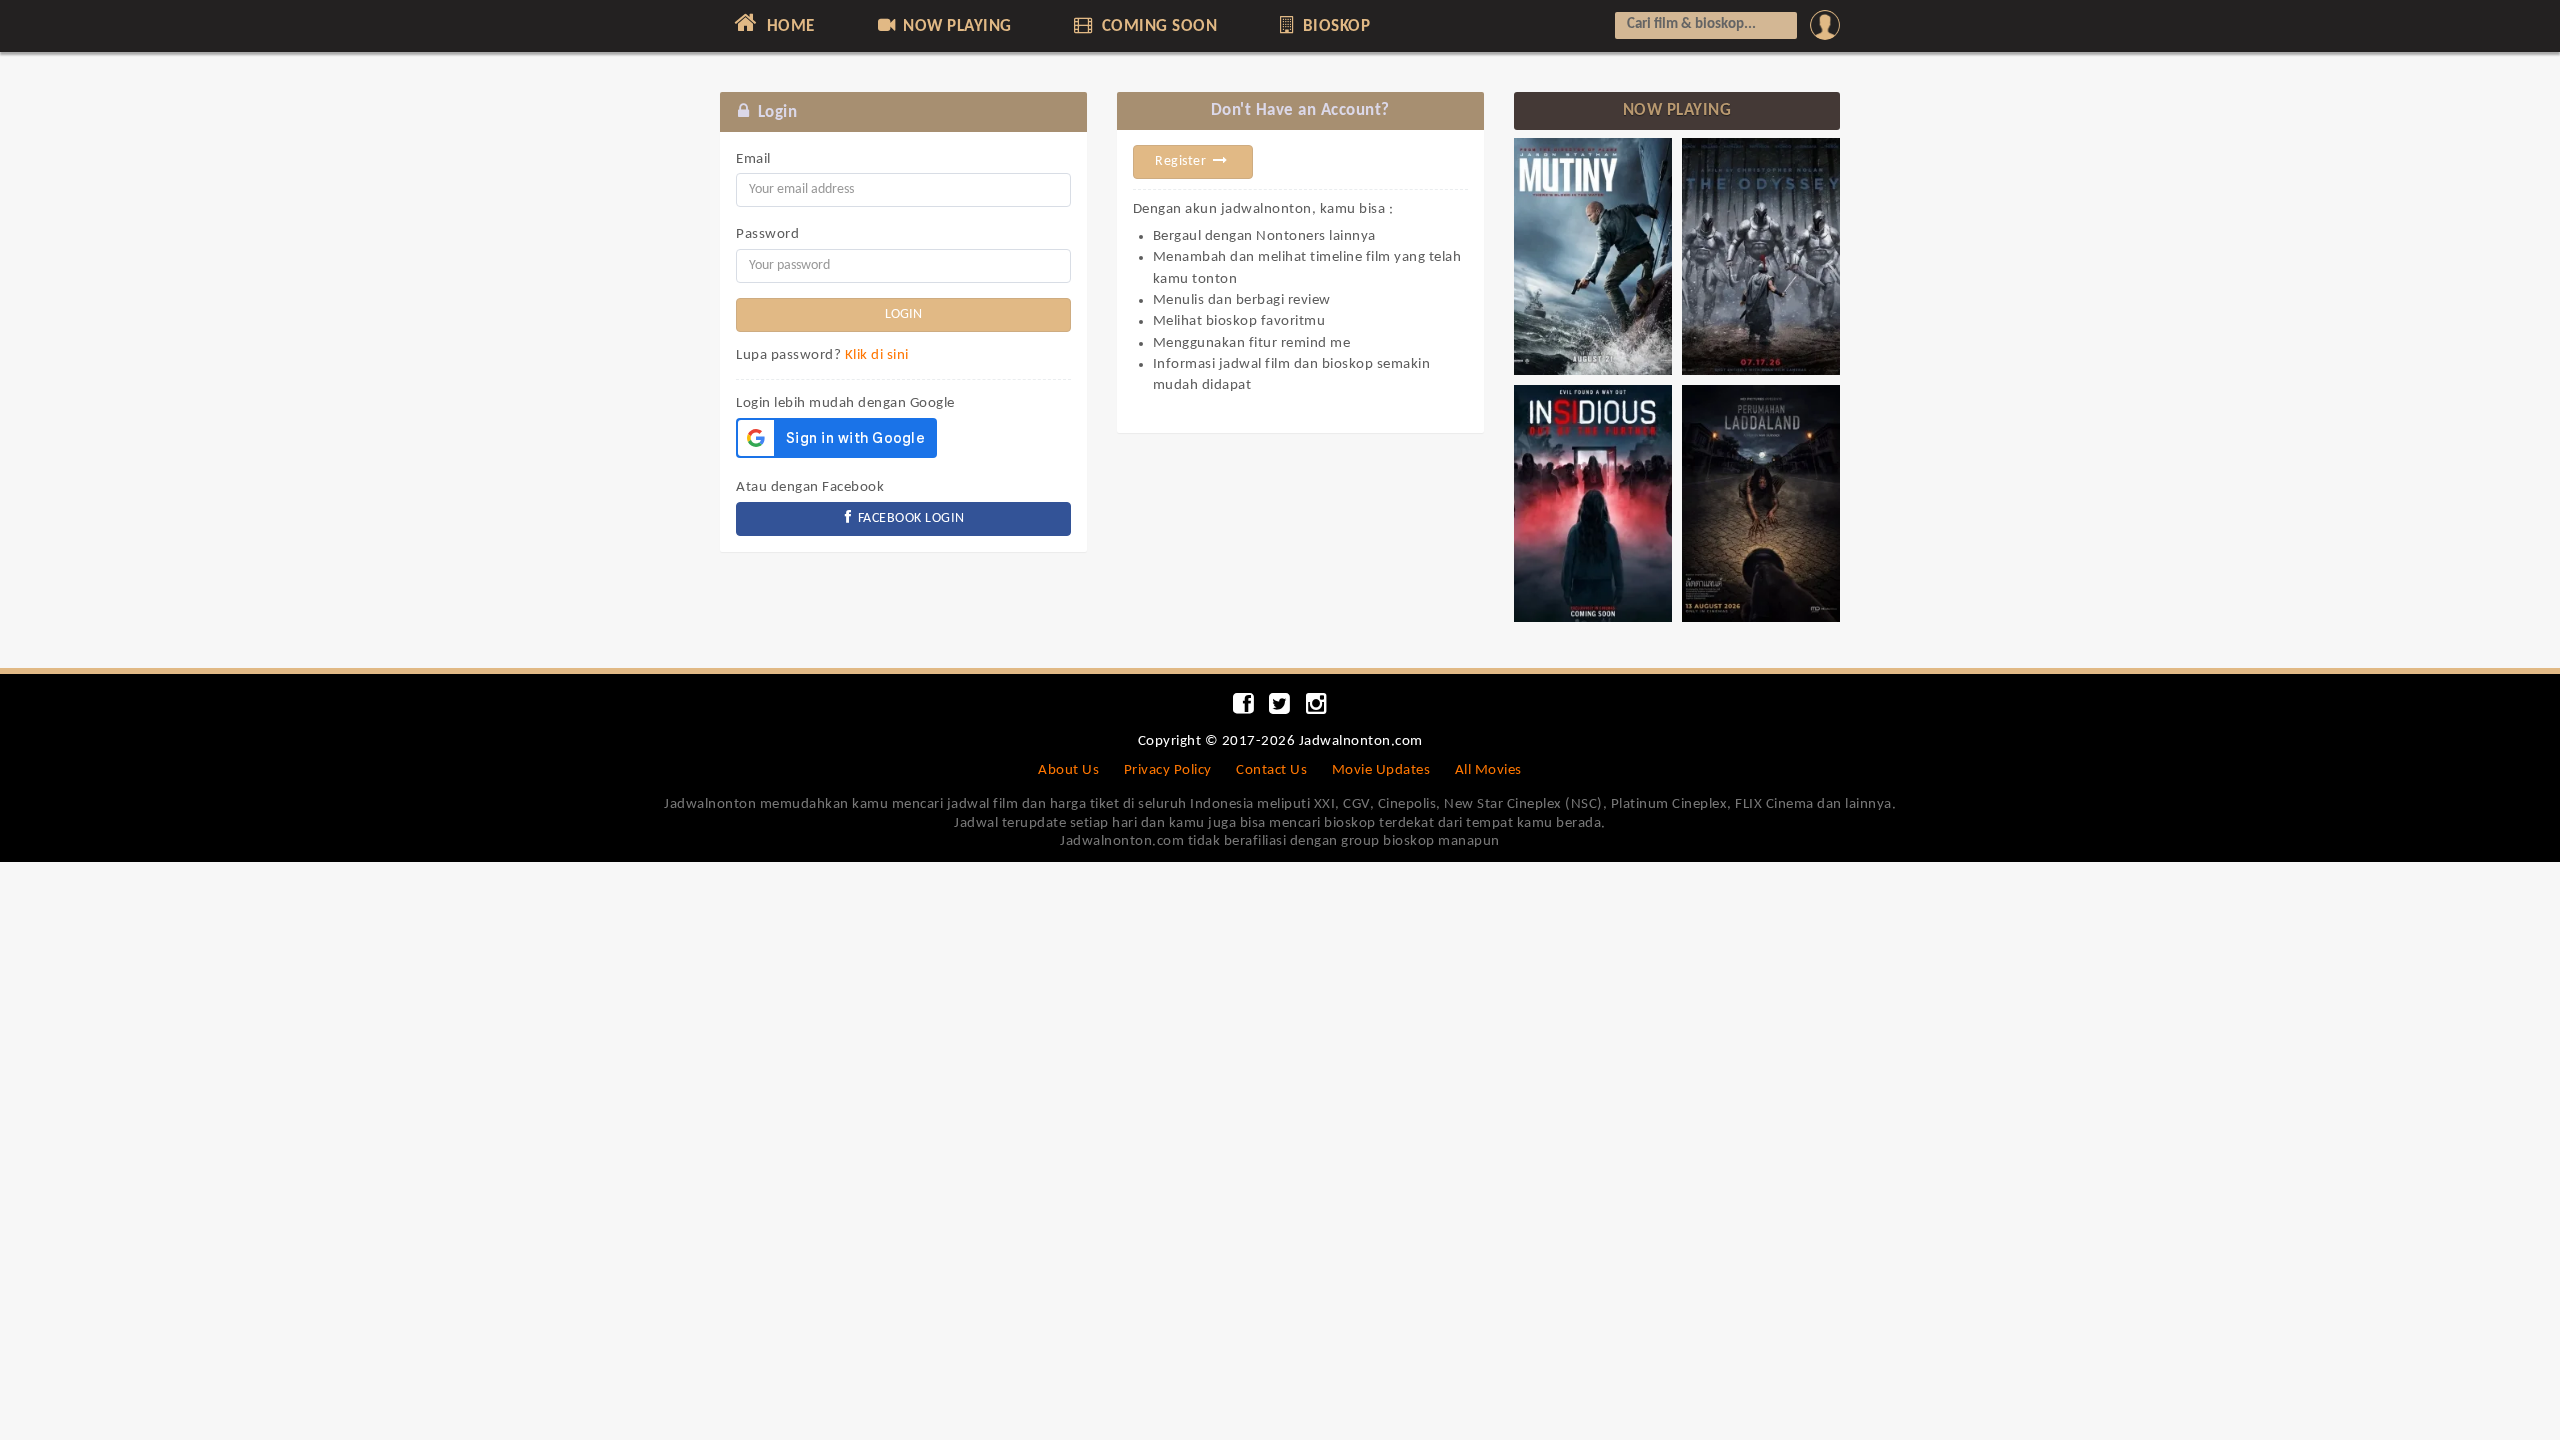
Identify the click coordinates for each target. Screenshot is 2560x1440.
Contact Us (1271, 770)
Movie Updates (1381, 770)
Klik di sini (877, 355)
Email (753, 159)
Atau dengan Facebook (810, 487)
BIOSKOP (1334, 26)
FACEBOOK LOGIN (909, 518)
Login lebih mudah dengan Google (845, 403)
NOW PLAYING (955, 26)
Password (767, 234)
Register (1182, 161)
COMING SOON (1157, 26)
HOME (788, 26)
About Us (1068, 770)
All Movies (1488, 770)
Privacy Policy (1168, 770)
